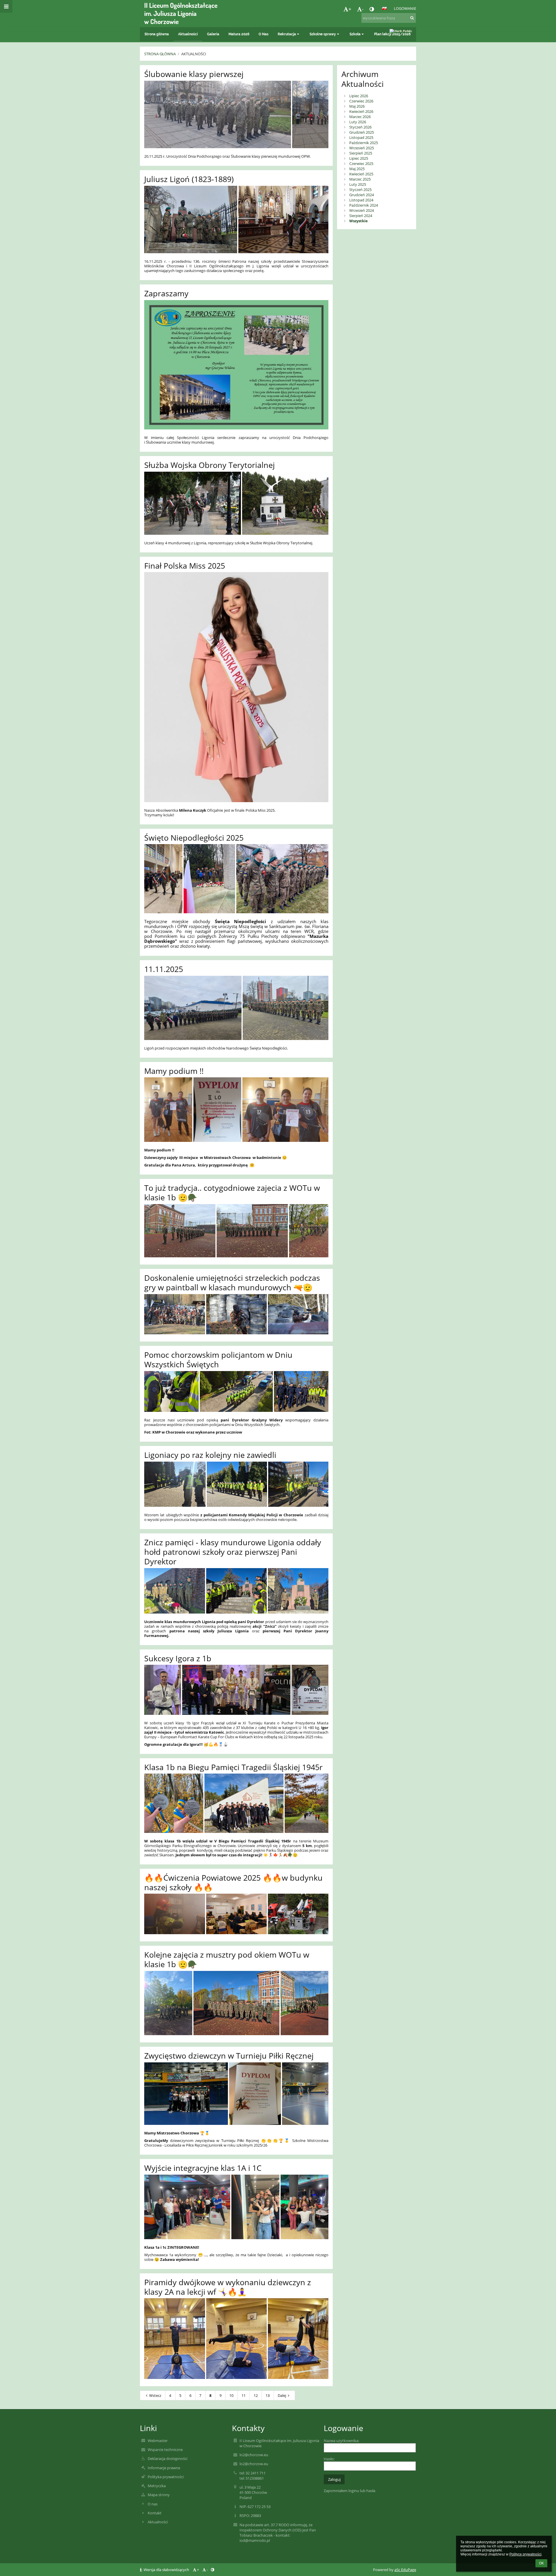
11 (244, 2395)
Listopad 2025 (361, 137)
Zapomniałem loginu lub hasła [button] (350, 2491)
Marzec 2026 (360, 117)
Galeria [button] (213, 34)
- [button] (363, 9)
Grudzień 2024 (362, 195)
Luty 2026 (358, 122)
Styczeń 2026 (360, 127)
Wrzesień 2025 (362, 148)
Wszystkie (359, 221)
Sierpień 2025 (361, 153)
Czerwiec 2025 (361, 163)
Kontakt (155, 2513)
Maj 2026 (357, 106)
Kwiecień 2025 (361, 174)
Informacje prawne (164, 2468)
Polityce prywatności (525, 2554)
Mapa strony (159, 2495)
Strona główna (160, 54)
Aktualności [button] (188, 34)
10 (231, 2395)
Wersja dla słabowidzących (166, 2570)
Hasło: (329, 2459)
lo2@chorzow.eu (254, 2455)
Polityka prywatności (166, 2477)
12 (256, 2395)
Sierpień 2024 (361, 216)
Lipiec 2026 (359, 96)
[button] (372, 9)
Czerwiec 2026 (361, 101)
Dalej (282, 2395)
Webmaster (158, 2441)
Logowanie (405, 8)
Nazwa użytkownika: (341, 2441)
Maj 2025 (357, 169)
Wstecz (155, 2395)
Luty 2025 (358, 184)
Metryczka (157, 2486)
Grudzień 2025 (362, 132)
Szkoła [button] (355, 34)
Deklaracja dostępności (168, 2459)
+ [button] (350, 9)
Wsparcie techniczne (165, 2450)
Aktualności (194, 54)
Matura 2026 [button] (239, 34)
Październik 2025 (364, 143)
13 (268, 2395)
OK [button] (541, 2563)
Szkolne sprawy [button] (323, 34)
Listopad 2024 (361, 200)
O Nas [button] (264, 34)
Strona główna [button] (157, 34)
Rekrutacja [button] (287, 34)
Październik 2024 (364, 205)
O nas (153, 2504)
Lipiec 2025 (359, 158)
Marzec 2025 (360, 179)
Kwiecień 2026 (361, 111)
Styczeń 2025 (360, 190)
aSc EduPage (405, 2570)
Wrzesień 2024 (362, 210)
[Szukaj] (412, 18)
